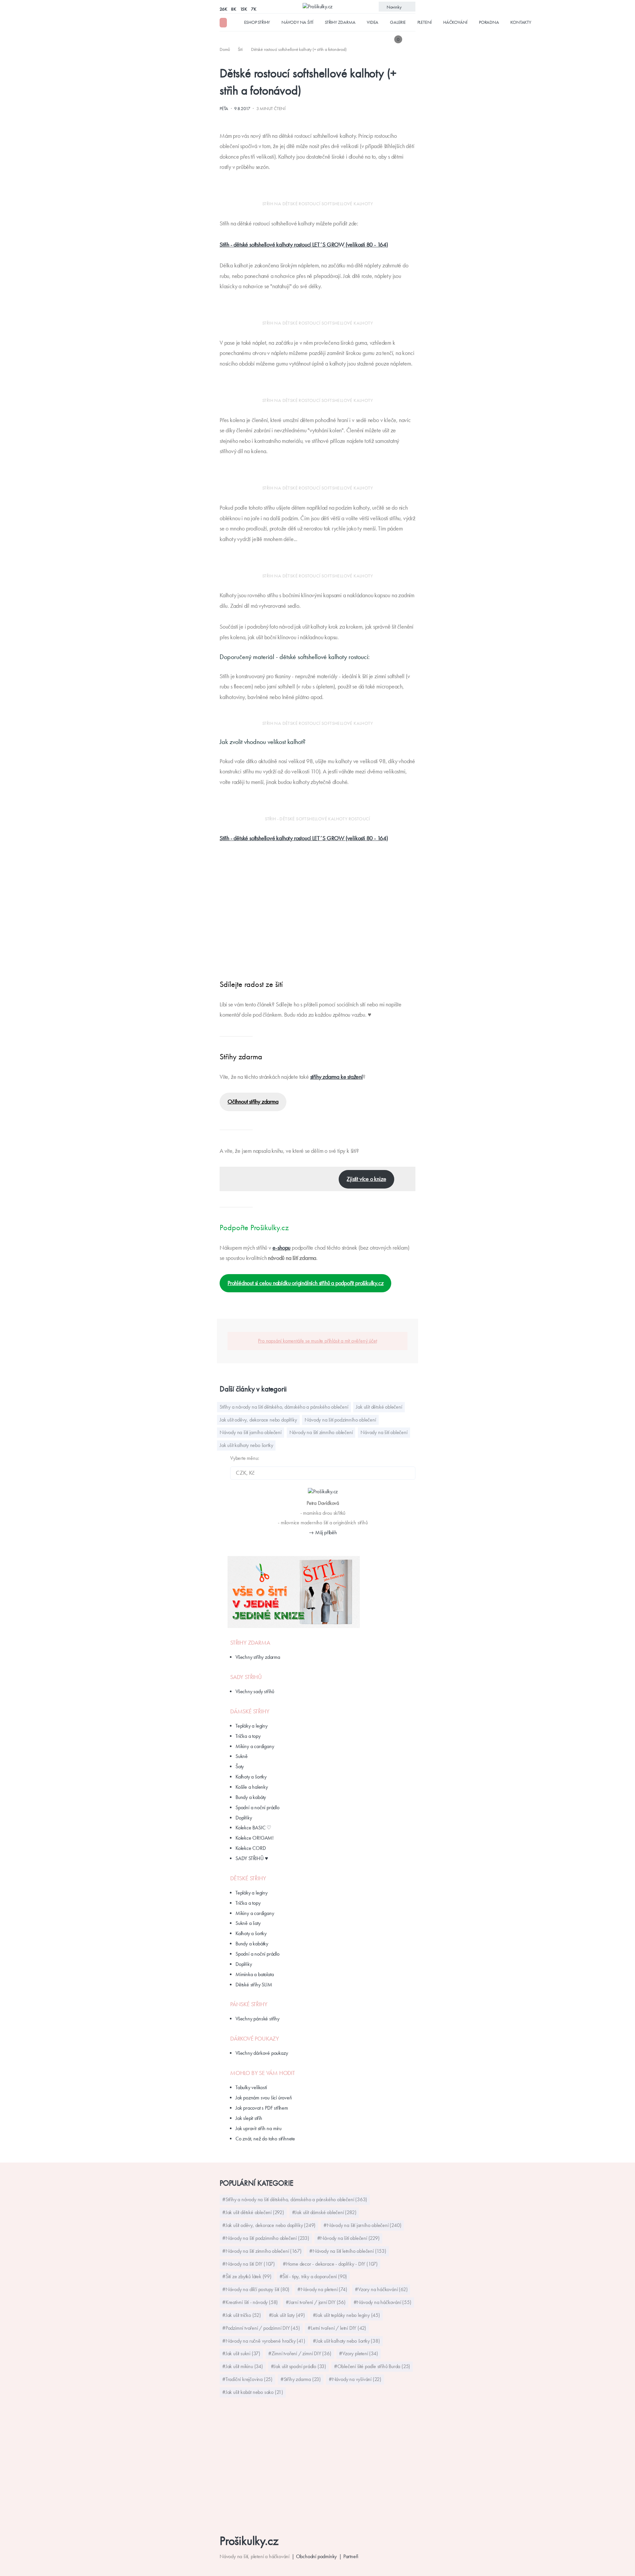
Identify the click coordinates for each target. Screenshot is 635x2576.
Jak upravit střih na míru (258, 2128)
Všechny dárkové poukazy (262, 2053)
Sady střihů (246, 1677)
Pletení (425, 22)
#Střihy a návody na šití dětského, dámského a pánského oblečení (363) (295, 2199)
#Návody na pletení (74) (322, 2289)
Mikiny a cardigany (255, 1746)
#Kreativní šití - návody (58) (250, 2302)
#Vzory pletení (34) (358, 2353)
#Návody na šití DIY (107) (249, 2264)
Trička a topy (248, 1736)
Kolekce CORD (251, 1848)
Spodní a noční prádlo (257, 1807)
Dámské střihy (250, 1711)
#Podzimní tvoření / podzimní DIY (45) (261, 2328)
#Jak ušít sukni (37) (241, 2353)
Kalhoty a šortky (251, 1777)
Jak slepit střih (249, 2118)
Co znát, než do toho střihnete (265, 2139)
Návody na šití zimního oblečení (321, 1432)
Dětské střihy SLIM (254, 1985)
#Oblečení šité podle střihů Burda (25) (372, 2366)
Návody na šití (297, 22)
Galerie (398, 22)
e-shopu (282, 1248)
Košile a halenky (252, 1787)
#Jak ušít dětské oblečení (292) (253, 2212)
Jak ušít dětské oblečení (379, 1407)
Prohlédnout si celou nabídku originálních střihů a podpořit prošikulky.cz (305, 1283)
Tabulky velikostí (251, 2087)
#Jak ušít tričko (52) (242, 2315)
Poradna (489, 22)
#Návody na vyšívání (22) (355, 2379)
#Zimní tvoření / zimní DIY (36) (300, 2353)
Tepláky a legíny (252, 1726)
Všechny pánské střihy (257, 2019)
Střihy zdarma (340, 22)
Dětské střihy (248, 1878)
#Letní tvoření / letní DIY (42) (337, 2328)
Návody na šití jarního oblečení (251, 1432)
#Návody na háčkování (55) (382, 2302)
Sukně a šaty (248, 1923)
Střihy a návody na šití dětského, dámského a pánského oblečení (284, 1407)
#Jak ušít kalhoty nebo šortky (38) (346, 2341)
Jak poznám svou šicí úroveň (264, 2098)
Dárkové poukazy (255, 2039)
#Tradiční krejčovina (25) (247, 2379)
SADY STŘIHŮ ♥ (252, 1858)
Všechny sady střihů (255, 1691)
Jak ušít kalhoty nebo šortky (246, 1445)
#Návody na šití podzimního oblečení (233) (266, 2238)
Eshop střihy (257, 22)
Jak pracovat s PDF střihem (262, 2108)
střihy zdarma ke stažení (337, 1077)
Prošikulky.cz (249, 2541)
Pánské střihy (249, 2004)
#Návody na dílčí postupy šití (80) (256, 2289)
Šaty (240, 1766)
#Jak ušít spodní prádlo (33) (298, 2366)
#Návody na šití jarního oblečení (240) (362, 2225)
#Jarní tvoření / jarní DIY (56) (316, 2302)
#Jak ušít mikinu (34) (243, 2366)
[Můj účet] (411, 39)
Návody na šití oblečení (384, 1432)
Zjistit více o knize (366, 1179)
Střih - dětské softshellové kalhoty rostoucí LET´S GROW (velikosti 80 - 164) (304, 245)
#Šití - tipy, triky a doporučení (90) (313, 2276)
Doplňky (244, 1818)
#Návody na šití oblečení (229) (348, 2238)
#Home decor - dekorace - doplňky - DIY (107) (330, 2264)
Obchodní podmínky (317, 2556)
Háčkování (455, 22)
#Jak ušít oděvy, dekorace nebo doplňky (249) (269, 2225)
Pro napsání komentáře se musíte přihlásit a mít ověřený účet (317, 1341)
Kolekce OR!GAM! (254, 1838)
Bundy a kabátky (252, 1944)
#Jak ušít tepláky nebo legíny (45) (346, 2315)
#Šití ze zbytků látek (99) (247, 2276)
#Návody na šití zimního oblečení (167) (262, 2251)
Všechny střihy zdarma (258, 1657)
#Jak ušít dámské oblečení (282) (324, 2212)
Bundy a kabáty (251, 1797)
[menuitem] (225, 49)
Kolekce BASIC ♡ (253, 1828)
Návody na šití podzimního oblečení (340, 1420)
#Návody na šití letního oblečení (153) (348, 2251)
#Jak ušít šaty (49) (287, 2315)
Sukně (242, 1756)
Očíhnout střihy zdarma (253, 1102)
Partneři (351, 2556)
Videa (373, 22)
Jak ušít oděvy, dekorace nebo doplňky (258, 1420)
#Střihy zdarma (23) (301, 2379)
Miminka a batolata (254, 1974)
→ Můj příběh (323, 1532)
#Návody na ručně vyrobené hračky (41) (264, 2341)
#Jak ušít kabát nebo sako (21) (253, 2392)
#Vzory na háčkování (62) (381, 2289)
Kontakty (521, 22)
